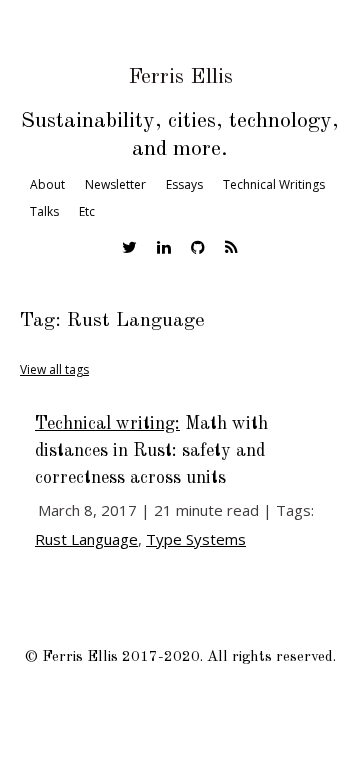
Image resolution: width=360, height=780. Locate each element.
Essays (184, 184)
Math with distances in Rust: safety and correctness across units (151, 451)
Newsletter (115, 184)
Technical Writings (274, 184)
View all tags (54, 369)
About (47, 184)
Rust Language (86, 539)
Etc (87, 211)
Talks (44, 211)
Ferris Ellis (180, 77)
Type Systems (196, 539)
